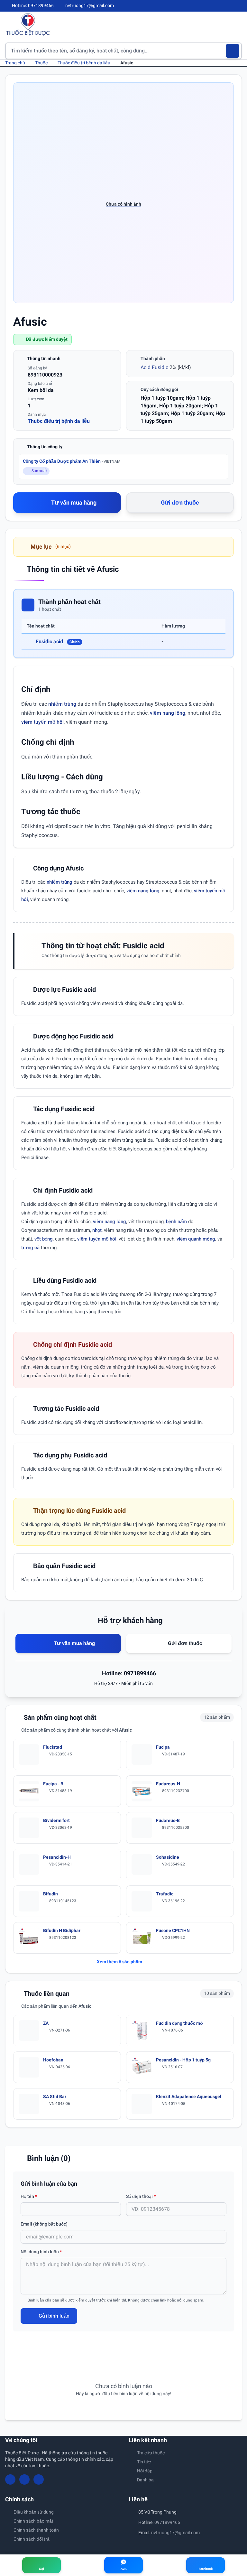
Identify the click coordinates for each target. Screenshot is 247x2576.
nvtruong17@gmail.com (175, 2533)
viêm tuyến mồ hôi (42, 722)
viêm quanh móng (196, 1239)
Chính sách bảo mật (33, 2521)
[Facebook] (218, 6)
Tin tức (144, 2462)
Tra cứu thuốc (151, 2453)
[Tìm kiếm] (233, 51)
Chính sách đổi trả (32, 2539)
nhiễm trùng (62, 704)
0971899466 (167, 2522)
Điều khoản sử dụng (34, 2512)
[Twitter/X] (239, 6)
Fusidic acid (58, 642)
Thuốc (41, 63)
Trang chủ (15, 63)
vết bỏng (44, 1239)
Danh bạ (145, 2480)
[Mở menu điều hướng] (237, 24)
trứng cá (30, 1248)
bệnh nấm (176, 1222)
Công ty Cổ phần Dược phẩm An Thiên (72, 461)
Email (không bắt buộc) (44, 2224)
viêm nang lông (168, 713)
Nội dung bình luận (41, 2252)
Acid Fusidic (154, 367)
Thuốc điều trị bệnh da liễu (84, 63)
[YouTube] (228, 6)
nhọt (97, 1230)
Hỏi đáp (145, 2471)
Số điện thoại (141, 2196)
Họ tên (29, 2196)
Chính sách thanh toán (36, 2530)
